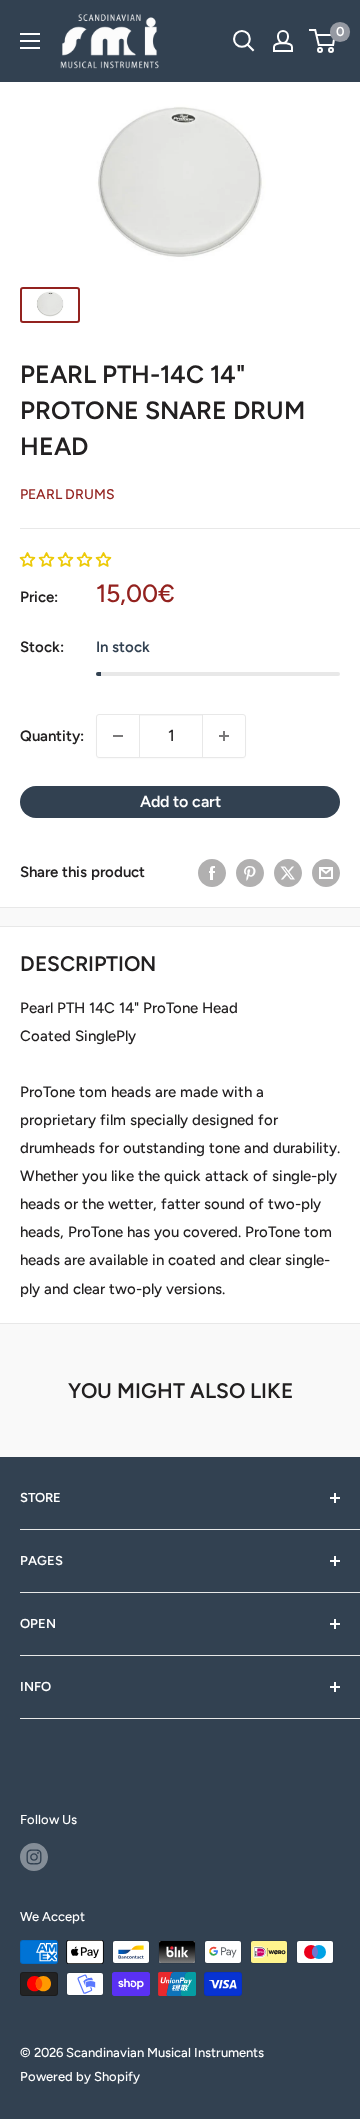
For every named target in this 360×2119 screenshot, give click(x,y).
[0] (323, 41)
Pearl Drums (67, 494)
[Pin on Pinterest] (250, 872)
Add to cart (180, 801)
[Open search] (244, 41)
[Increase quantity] (224, 736)
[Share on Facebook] (212, 872)
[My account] (283, 41)
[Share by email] (326, 872)
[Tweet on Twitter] (288, 872)
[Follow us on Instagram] (34, 1857)
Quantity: (52, 736)
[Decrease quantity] (118, 736)
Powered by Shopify (80, 2076)
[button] (65, 560)
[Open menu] (30, 41)
